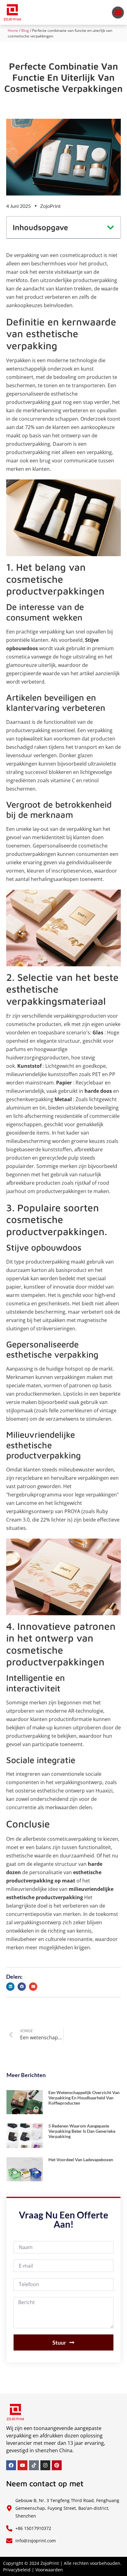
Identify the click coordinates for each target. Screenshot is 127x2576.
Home (13, 30)
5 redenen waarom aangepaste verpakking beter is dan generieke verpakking (82, 2131)
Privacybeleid (17, 2570)
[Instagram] (45, 2465)
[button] (118, 13)
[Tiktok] (34, 2465)
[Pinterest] (57, 2465)
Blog (25, 30)
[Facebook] (11, 2465)
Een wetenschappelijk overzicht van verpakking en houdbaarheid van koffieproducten (84, 2098)
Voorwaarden (49, 2570)
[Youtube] (23, 2465)
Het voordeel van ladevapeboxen (81, 2160)
